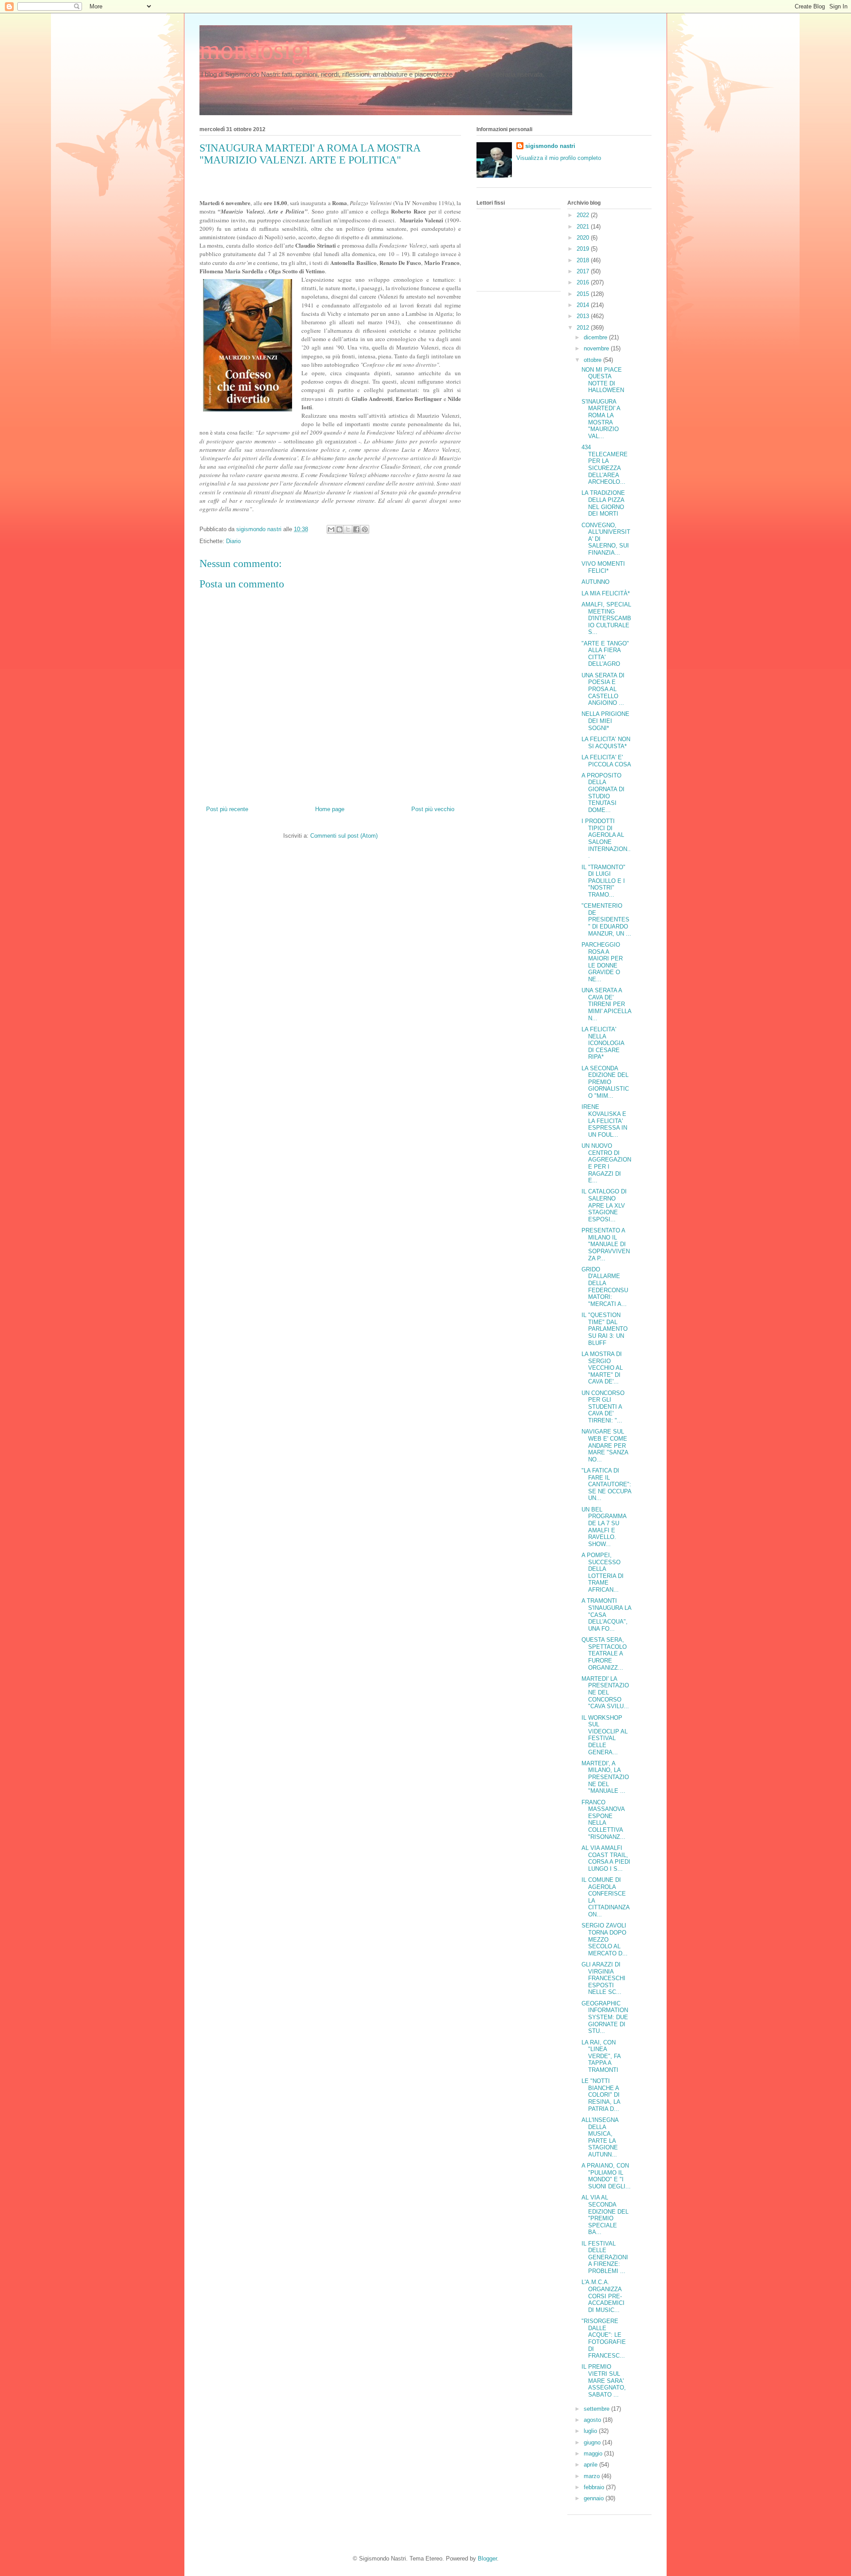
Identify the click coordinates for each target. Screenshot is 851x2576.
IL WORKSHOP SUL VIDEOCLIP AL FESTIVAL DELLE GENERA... (605, 1735)
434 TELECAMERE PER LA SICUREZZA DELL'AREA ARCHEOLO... (605, 464)
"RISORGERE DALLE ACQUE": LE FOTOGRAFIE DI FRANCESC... (604, 2338)
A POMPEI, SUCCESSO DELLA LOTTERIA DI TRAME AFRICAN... (603, 1572)
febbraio (595, 2487)
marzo (593, 2476)
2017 (584, 271)
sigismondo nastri (550, 146)
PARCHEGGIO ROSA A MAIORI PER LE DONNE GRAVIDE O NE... (602, 962)
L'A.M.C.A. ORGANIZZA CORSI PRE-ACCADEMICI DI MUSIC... (603, 2296)
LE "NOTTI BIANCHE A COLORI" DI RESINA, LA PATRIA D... (601, 2095)
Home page (330, 809)
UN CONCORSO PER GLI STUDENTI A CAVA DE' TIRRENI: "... (603, 1407)
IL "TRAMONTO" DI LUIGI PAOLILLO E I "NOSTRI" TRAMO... (603, 881)
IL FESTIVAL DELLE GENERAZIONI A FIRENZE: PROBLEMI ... (605, 2257)
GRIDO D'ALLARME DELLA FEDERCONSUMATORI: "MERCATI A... (605, 1287)
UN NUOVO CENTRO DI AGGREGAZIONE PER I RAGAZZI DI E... (606, 1163)
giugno (593, 2442)
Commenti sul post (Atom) (344, 836)
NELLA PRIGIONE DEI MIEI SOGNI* (605, 721)
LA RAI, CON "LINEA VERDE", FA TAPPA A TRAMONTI (601, 2056)
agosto (593, 2420)
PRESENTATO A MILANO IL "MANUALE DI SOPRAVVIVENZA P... (606, 1244)
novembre (597, 348)
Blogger (487, 2559)
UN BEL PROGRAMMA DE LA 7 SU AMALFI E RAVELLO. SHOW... (604, 1527)
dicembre (596, 337)
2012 (584, 328)
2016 (584, 282)
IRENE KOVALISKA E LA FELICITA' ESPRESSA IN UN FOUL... (604, 1121)
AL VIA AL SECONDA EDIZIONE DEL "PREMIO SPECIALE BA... (605, 2215)
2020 (584, 238)
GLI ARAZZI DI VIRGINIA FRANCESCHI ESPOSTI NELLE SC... (603, 1978)
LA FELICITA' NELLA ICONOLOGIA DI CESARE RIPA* (603, 1043)
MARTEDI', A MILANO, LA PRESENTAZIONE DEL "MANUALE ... (605, 1777)
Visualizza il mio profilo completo (559, 158)
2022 (584, 215)
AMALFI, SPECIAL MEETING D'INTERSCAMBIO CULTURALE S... (606, 618)
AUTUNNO (595, 582)
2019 (584, 249)
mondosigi (256, 50)
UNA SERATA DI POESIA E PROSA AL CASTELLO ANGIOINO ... (603, 689)
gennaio (595, 2498)
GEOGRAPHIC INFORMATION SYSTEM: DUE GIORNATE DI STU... (605, 2017)
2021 (584, 227)
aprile (591, 2465)
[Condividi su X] (348, 529)
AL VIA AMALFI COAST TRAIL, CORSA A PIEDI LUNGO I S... (606, 1858)
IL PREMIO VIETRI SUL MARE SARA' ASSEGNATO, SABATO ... (604, 2380)
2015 (584, 294)
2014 (584, 305)
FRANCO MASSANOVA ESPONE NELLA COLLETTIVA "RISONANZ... (603, 1820)
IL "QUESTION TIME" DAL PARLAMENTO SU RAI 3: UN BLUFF (605, 1329)
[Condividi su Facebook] (356, 529)
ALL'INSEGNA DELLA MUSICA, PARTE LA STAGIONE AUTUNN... (600, 2137)
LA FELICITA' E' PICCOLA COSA (606, 761)
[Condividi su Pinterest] (365, 529)
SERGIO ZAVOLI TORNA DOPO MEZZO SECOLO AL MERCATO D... (605, 1939)
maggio (594, 2454)
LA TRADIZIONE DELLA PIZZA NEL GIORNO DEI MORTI (603, 503)
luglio (591, 2431)
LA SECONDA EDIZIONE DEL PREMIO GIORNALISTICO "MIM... (605, 1082)
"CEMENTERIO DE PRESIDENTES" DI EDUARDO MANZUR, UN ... (606, 919)
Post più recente (227, 809)
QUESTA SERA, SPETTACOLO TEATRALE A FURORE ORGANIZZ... (604, 1653)
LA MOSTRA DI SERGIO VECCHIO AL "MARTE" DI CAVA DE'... (602, 1368)
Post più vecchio (433, 809)
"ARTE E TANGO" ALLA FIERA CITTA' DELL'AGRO (605, 654)
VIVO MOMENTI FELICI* (603, 567)
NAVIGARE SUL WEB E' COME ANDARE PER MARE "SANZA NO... (605, 1445)
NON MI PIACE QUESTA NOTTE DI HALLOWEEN (603, 380)
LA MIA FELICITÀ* (606, 593)
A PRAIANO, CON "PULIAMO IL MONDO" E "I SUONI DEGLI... (606, 2176)
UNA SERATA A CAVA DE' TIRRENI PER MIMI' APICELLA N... (606, 1004)
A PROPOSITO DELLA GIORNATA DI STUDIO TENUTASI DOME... (603, 793)
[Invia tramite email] (331, 529)
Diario (233, 541)
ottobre (593, 360)
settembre (597, 2409)
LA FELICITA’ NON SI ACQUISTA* (606, 743)
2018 (584, 260)
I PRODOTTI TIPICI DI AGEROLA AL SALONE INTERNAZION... (606, 838)
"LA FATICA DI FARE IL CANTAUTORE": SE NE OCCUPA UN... (606, 1484)
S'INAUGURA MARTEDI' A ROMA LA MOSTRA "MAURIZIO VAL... (601, 419)
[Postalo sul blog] (340, 529)
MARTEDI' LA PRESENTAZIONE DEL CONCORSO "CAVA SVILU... (605, 1692)
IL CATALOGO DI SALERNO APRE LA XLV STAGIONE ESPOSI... (604, 1205)
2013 (584, 316)
